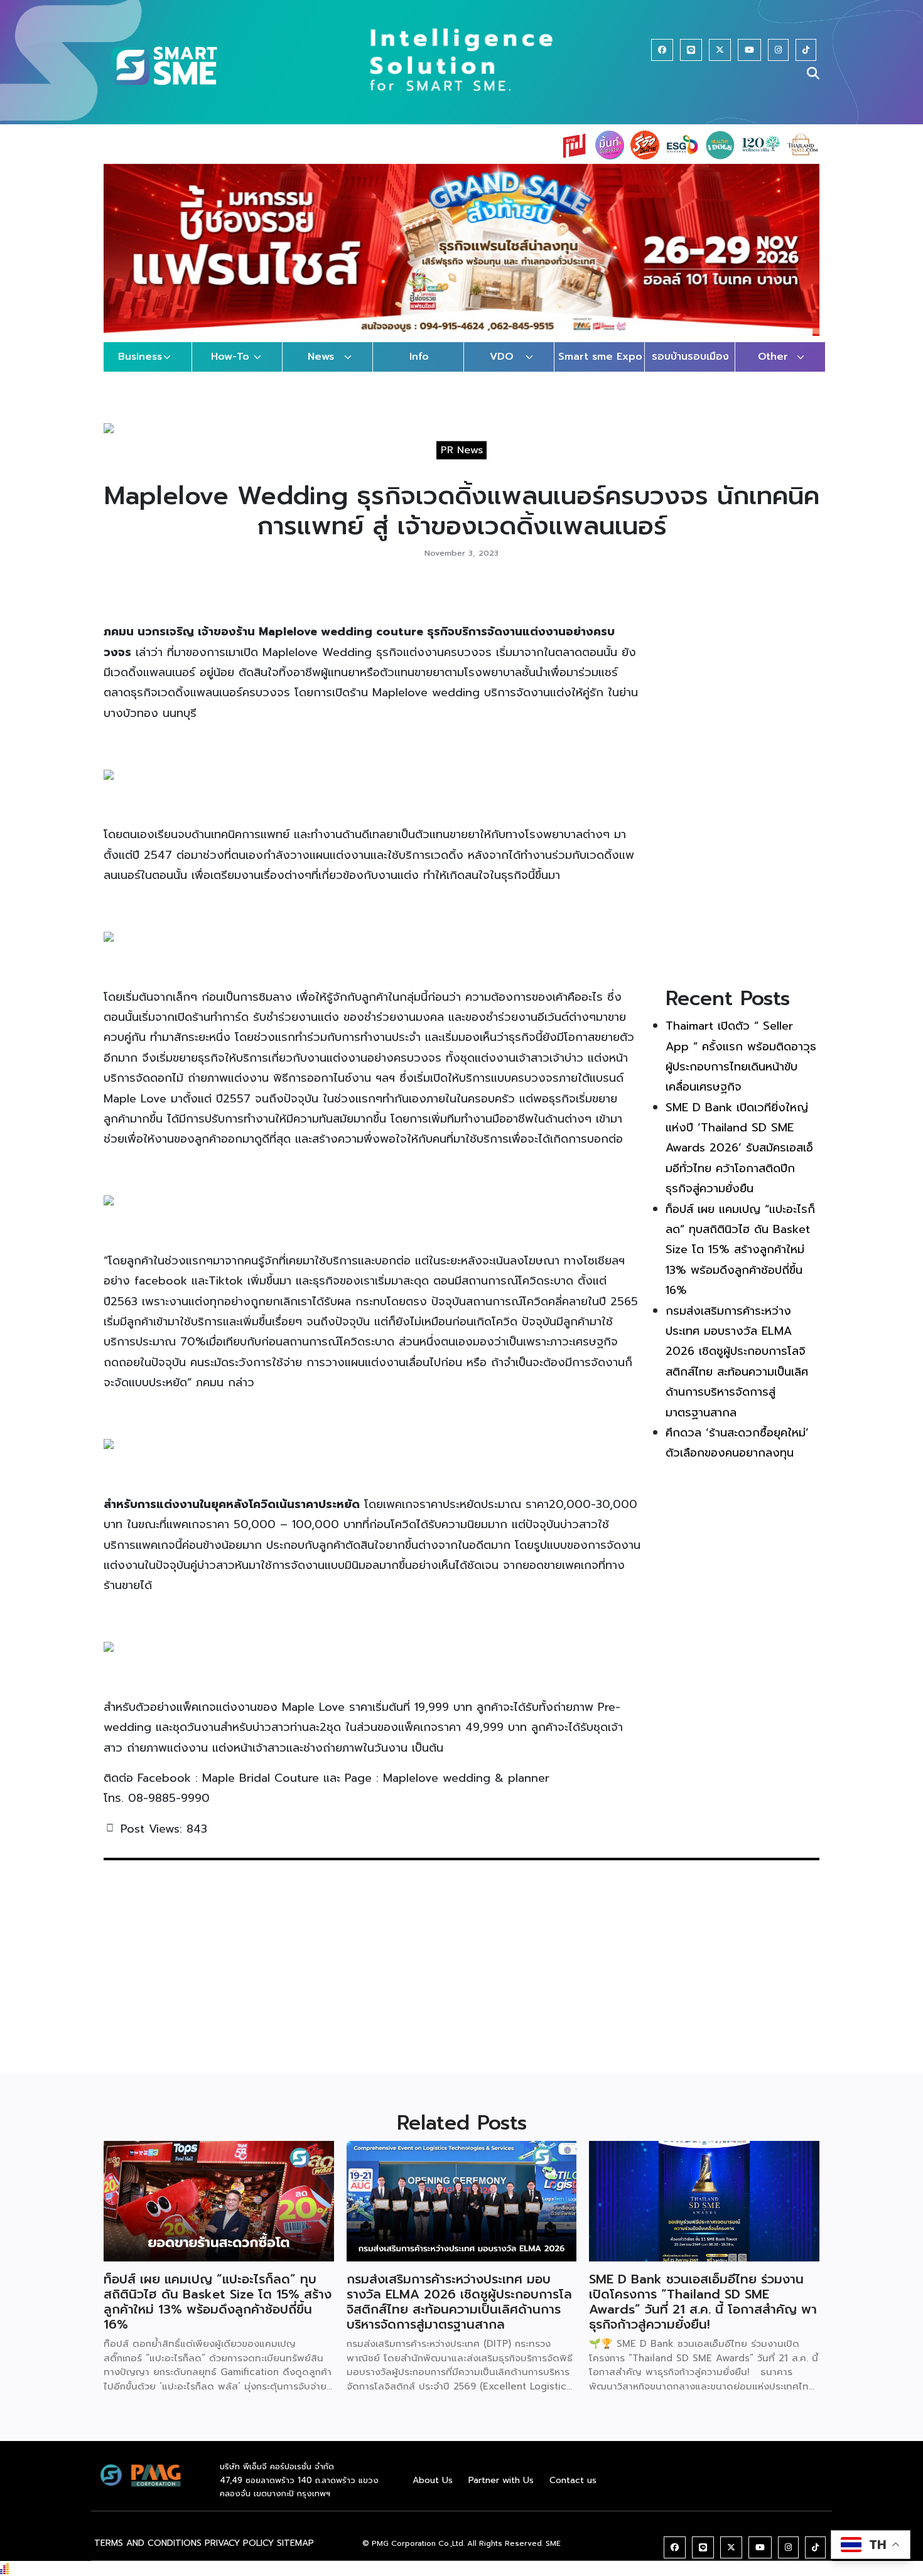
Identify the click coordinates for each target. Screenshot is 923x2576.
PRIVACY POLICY (239, 2555)
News (321, 369)
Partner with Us (501, 2492)
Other (773, 369)
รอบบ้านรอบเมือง (690, 369)
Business (140, 369)
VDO (502, 369)
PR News (462, 462)
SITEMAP (295, 2555)
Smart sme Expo (600, 369)
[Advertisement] (742, 792)
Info (419, 369)
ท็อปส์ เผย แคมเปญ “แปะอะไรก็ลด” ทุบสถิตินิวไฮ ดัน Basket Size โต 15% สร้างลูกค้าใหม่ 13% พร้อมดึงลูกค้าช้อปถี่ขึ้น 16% (740, 1262)
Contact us (573, 2492)
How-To (230, 369)
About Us (433, 2492)
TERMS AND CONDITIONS (148, 2555)
